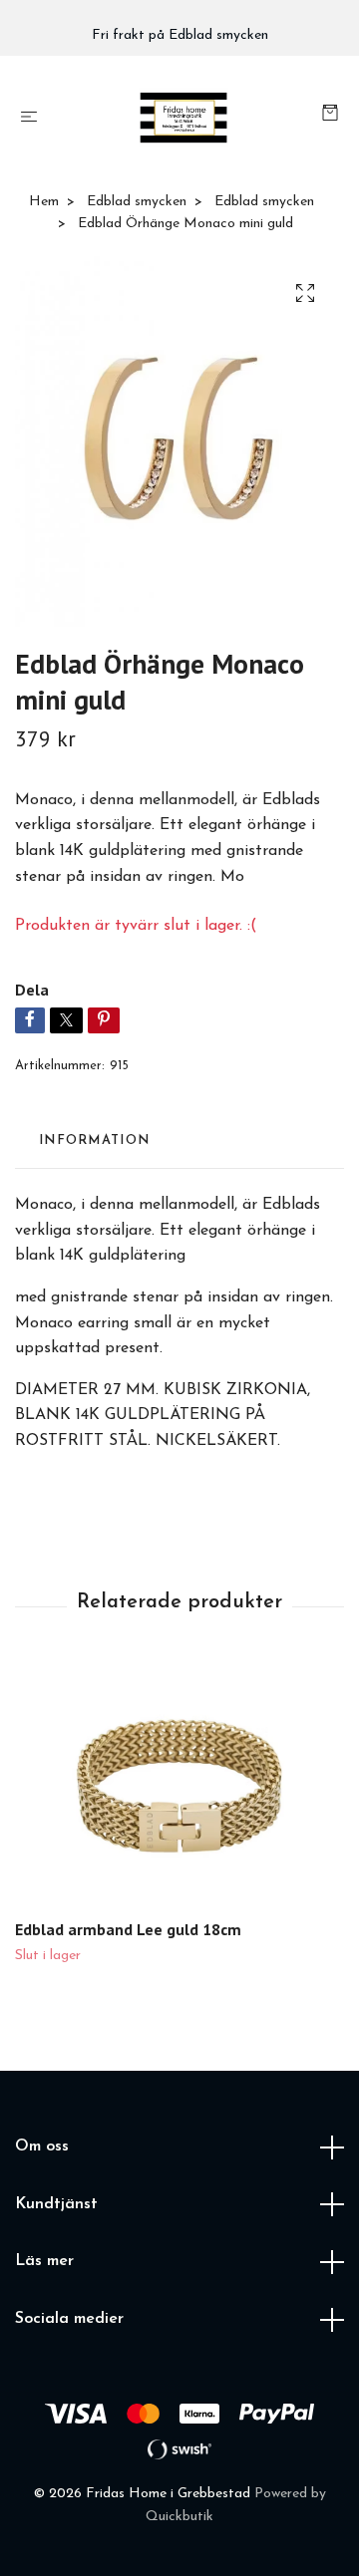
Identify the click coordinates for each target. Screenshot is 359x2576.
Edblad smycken (137, 202)
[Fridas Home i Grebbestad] (184, 118)
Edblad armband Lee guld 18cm (128, 1929)
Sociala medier (69, 2319)
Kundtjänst (56, 2204)
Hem (44, 202)
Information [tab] (94, 1141)
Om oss (42, 2147)
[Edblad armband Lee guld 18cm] (179, 1787)
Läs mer (44, 2261)
